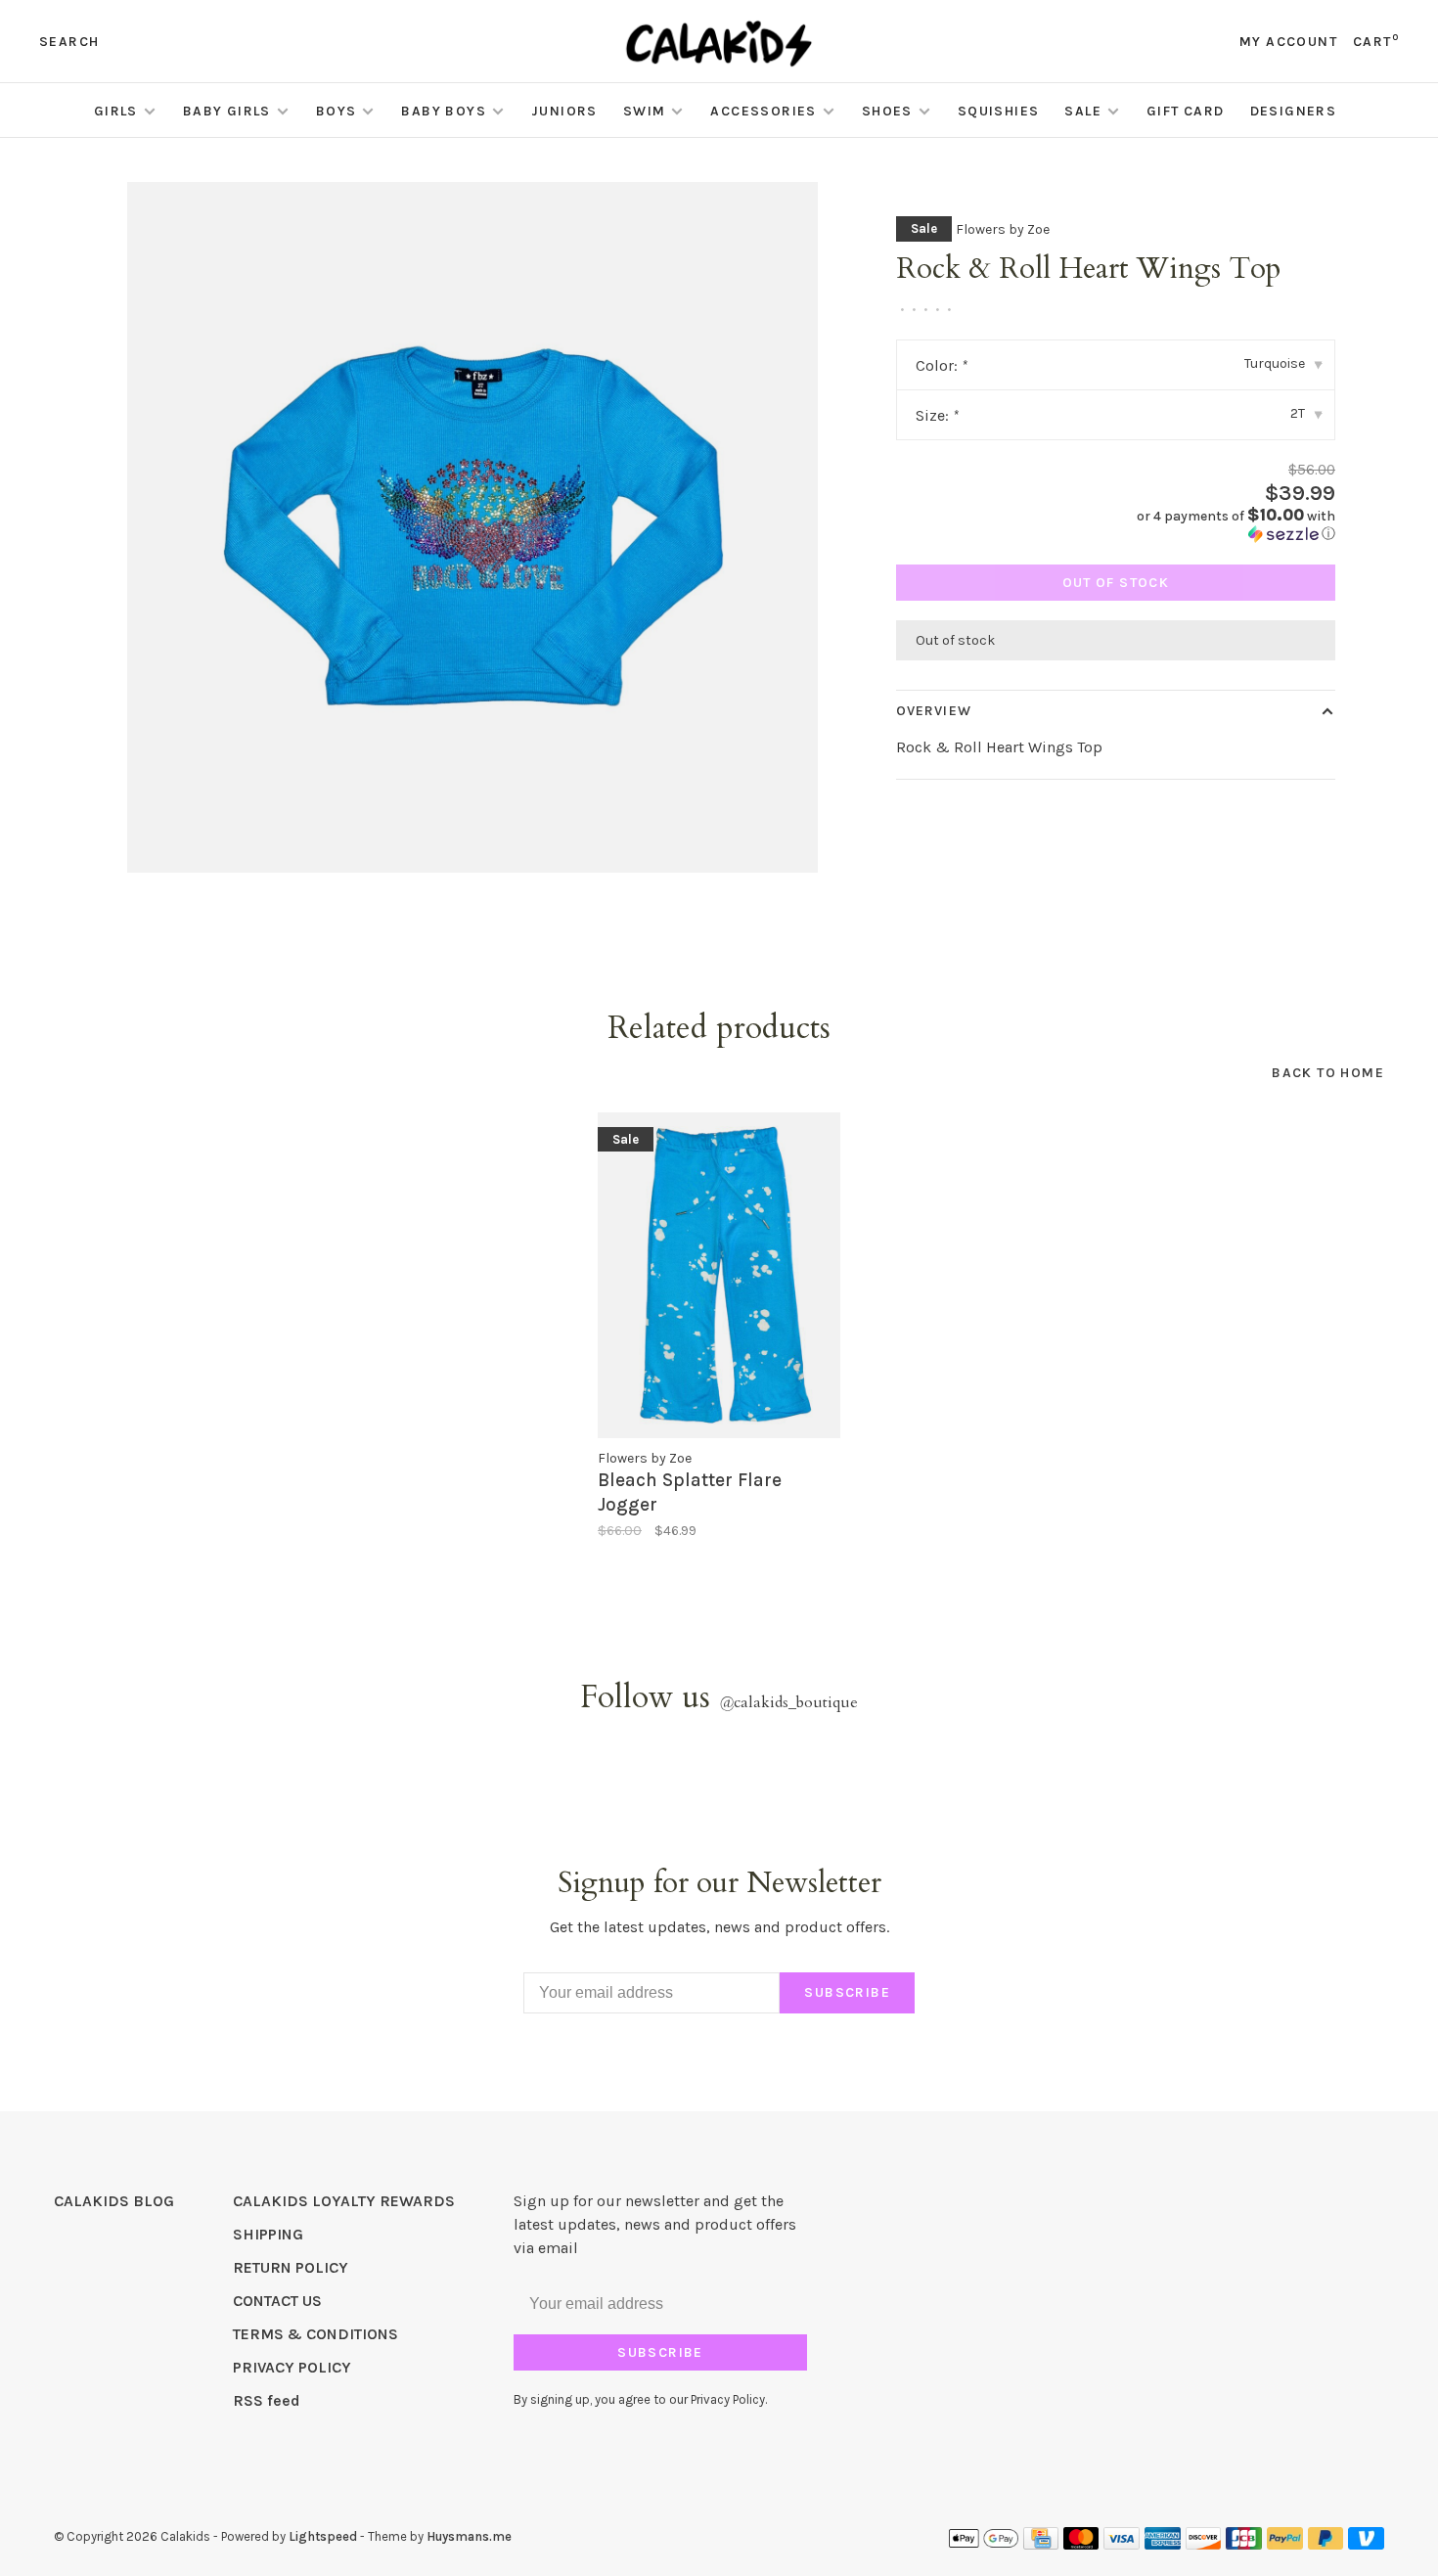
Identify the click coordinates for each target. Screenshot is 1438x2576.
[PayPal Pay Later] (1326, 2544)
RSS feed (267, 2400)
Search (69, 42)
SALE (1083, 111)
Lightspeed (323, 2536)
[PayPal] (1285, 2544)
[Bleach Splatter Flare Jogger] (719, 1275)
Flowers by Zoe (1003, 229)
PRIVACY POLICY (292, 2367)
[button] (1233, 525)
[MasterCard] (1081, 2544)
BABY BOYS (444, 111)
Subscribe (847, 1992)
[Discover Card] (1204, 2544)
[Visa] (1122, 2544)
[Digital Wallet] (983, 2544)
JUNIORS (564, 111)
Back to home (1328, 1073)
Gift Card (1186, 111)
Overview (934, 711)
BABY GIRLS (227, 111)
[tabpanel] (472, 527)
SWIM (645, 111)
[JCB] (1244, 2544)
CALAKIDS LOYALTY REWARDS (344, 2201)
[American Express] (1163, 2544)
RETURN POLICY (291, 2267)
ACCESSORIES (763, 111)
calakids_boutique (788, 1702)
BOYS (337, 111)
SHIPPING (268, 2234)
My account (1288, 42)
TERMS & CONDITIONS (315, 2334)
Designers (1294, 111)
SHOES (887, 111)
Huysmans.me (469, 2536)
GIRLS (116, 111)
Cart (1376, 42)
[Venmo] (1366, 2544)
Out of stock (1116, 583)
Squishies (999, 111)
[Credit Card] (1041, 2544)
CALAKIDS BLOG (114, 2201)
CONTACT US (277, 2301)
